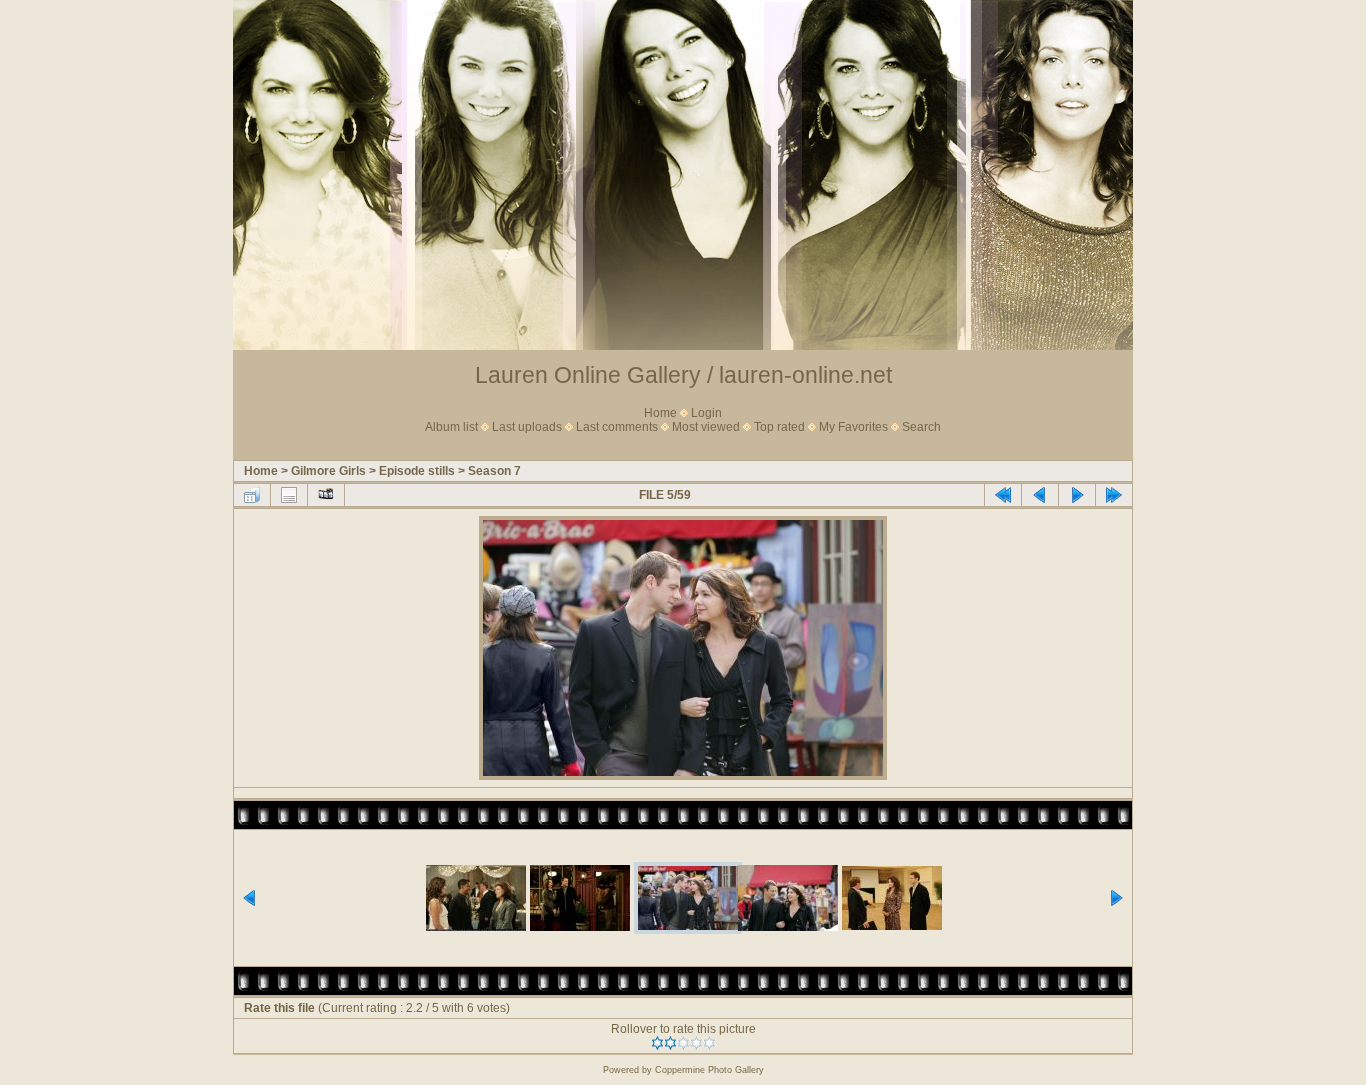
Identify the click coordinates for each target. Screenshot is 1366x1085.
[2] (670, 1043)
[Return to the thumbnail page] (252, 495)
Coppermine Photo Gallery (709, 1070)
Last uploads (527, 427)
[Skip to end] (1114, 495)
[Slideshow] (326, 495)
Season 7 (494, 471)
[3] (683, 1043)
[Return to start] (1003, 495)
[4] (696, 1043)
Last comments (617, 427)
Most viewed (706, 427)
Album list (451, 427)
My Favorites (853, 427)
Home (660, 413)
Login (706, 413)
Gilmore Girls (328, 471)
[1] (657, 1043)
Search (921, 427)
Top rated (779, 427)
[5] (709, 1043)
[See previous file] (1040, 495)
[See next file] (1077, 495)
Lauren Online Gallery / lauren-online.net (683, 375)
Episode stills (417, 471)
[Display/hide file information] (289, 495)
